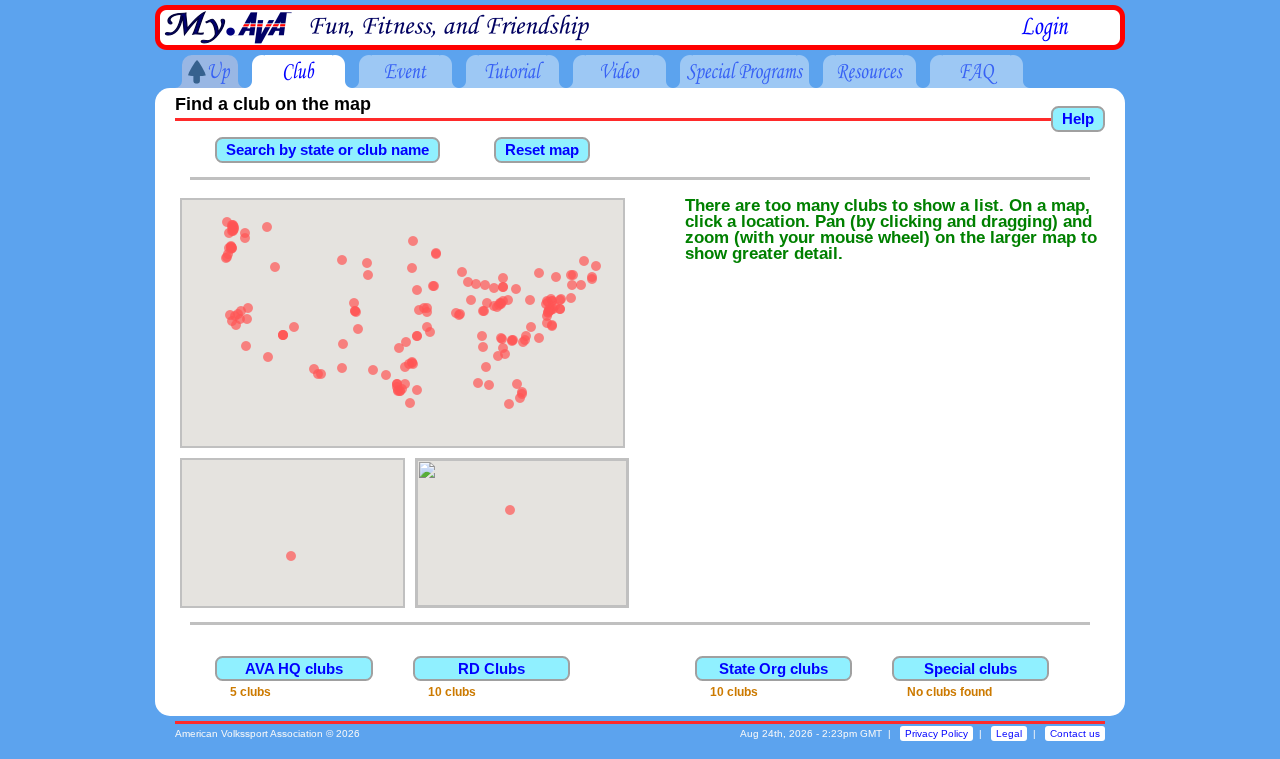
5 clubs (250, 692)
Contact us (1075, 733)
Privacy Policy (936, 733)
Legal (1009, 733)
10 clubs (452, 692)
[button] (267, 227)
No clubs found (949, 692)
